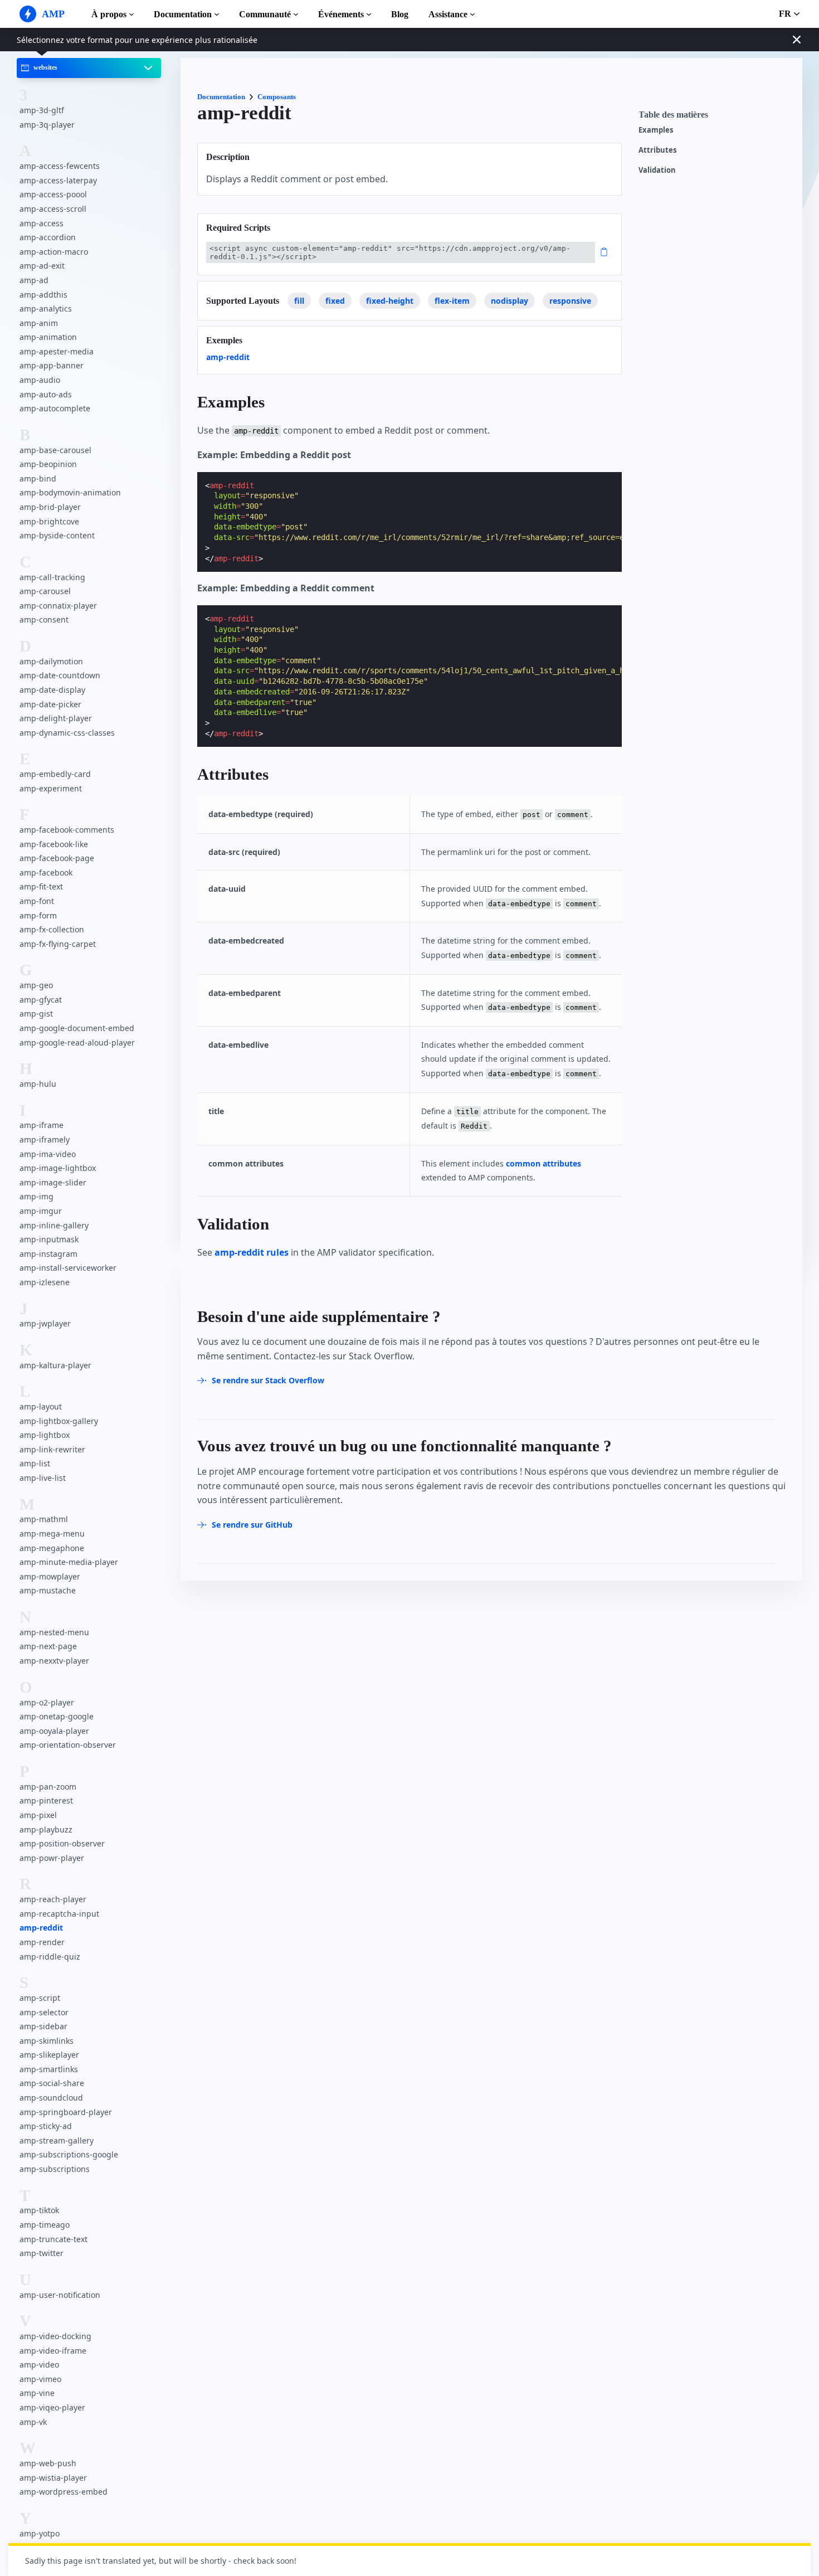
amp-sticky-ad (46, 2126)
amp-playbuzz (46, 1829)
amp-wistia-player (53, 2478)
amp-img (36, 1197)
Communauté (265, 14)
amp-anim (39, 323)
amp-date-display (52, 690)
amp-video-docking (55, 2336)
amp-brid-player (50, 507)
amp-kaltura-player (55, 1365)
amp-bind (38, 478)
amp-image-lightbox (58, 1168)
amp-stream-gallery (57, 2140)
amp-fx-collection (52, 929)
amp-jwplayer (45, 1324)
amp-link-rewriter (52, 1449)
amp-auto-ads (46, 394)
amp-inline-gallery (54, 1225)
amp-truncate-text (53, 2239)
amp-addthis (43, 295)
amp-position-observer (62, 1843)
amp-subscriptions (55, 2169)
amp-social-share (52, 2083)
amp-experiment (51, 788)
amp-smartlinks (49, 2069)
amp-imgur (41, 1211)
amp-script (40, 1998)
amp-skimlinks (47, 2041)
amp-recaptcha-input (59, 1914)
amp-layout (41, 1406)
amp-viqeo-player (52, 2407)
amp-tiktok (39, 2210)
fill (299, 301)
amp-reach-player (53, 1899)
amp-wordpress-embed (64, 2492)
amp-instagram (48, 1254)
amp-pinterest (46, 1800)
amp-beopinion (48, 464)
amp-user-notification (60, 2295)
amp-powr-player (52, 1858)
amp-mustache (48, 1591)
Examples (656, 130)
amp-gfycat (41, 1000)
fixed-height (390, 301)
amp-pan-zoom (48, 1787)
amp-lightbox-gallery (59, 1421)
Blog (400, 14)
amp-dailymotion (51, 661)
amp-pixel (38, 1815)
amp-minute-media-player (69, 1562)
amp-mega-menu (52, 1534)
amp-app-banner (52, 366)
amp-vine (37, 2393)
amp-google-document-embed (77, 1028)
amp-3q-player (47, 125)
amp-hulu (38, 1084)
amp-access (42, 223)
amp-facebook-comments (67, 830)
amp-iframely (45, 1139)
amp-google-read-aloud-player (77, 1042)
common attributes (543, 1163)
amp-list (35, 1464)
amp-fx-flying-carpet (58, 944)
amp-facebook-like (54, 844)
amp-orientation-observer (68, 1745)
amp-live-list (43, 1478)
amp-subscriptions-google (69, 2154)
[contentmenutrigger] (715, 118)
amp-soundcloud (51, 2098)
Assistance (448, 14)
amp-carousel (45, 591)
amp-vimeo (40, 2379)
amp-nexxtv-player (54, 1661)
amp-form (38, 915)
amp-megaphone (52, 1548)
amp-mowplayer (50, 1576)
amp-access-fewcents (60, 166)
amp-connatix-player (58, 606)
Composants (277, 97)
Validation (657, 170)
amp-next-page (48, 1647)
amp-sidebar (43, 2026)
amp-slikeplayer (49, 2055)
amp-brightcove (49, 521)
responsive (570, 301)
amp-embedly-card (55, 774)
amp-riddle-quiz (50, 1957)
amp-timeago (45, 2225)
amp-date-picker (50, 704)
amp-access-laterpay (58, 180)
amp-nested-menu (54, 1632)
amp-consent (44, 620)
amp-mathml (44, 1520)
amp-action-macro (54, 252)
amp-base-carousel (55, 450)
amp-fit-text (41, 887)
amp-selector (44, 2012)
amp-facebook (46, 873)
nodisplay (510, 301)
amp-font (37, 901)
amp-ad (34, 280)
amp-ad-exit (42, 266)
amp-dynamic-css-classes (67, 733)
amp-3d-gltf (42, 110)
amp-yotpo (40, 2533)
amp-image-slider (53, 1182)
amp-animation (48, 337)
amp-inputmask (49, 1239)
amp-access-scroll (53, 209)
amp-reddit (41, 1928)
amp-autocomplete (55, 408)
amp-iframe (42, 1126)
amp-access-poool (53, 195)
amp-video (39, 2364)
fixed (335, 301)
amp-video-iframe (53, 2351)
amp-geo (36, 985)
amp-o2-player (47, 1702)
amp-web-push (48, 2463)
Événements (341, 14)
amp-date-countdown (60, 676)
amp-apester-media (57, 351)
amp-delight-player (56, 718)
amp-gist (36, 1014)
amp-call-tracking (52, 577)
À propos (109, 14)
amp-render (42, 1942)
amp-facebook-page (57, 859)
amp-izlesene (45, 1282)
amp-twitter (42, 2253)
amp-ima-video (48, 1154)
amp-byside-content (57, 535)
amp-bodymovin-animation (70, 493)
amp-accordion (48, 237)
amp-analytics (46, 308)
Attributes (657, 150)
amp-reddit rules (252, 1252)
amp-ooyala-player (54, 1731)
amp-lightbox (45, 1435)
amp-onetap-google (57, 1716)
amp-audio (40, 380)
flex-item (452, 301)
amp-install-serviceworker (68, 1268)
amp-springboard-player (66, 2112)
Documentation (183, 14)
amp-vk (33, 2422)
